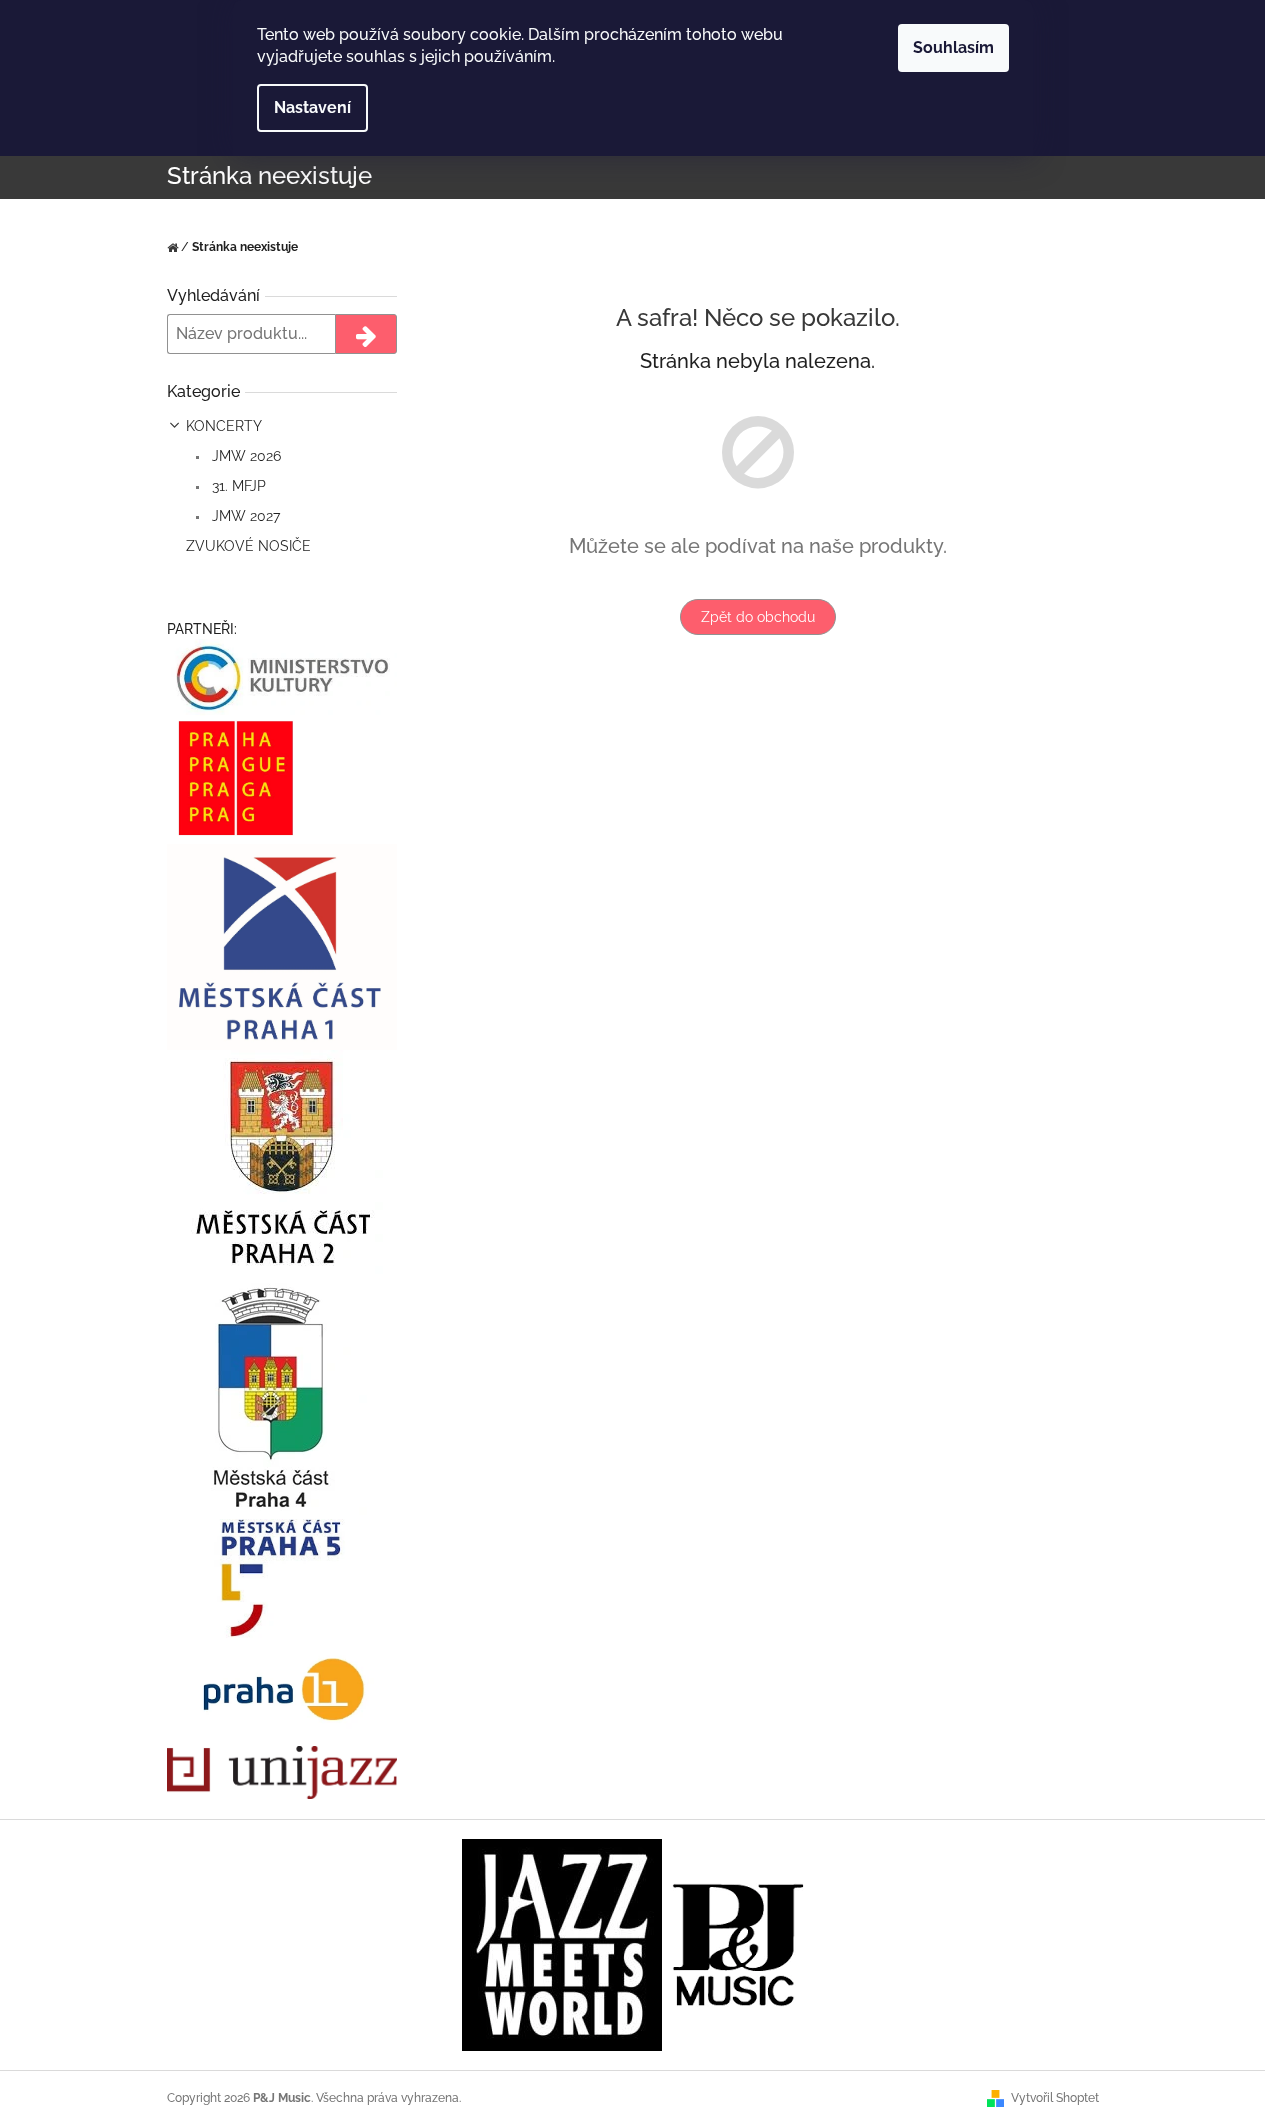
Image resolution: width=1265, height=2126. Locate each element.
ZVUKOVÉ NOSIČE (248, 546)
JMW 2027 (244, 516)
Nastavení (312, 107)
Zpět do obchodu (758, 617)
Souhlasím (953, 47)
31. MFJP (237, 486)
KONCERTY (224, 426)
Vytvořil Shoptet (1055, 2098)
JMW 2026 (244, 456)
